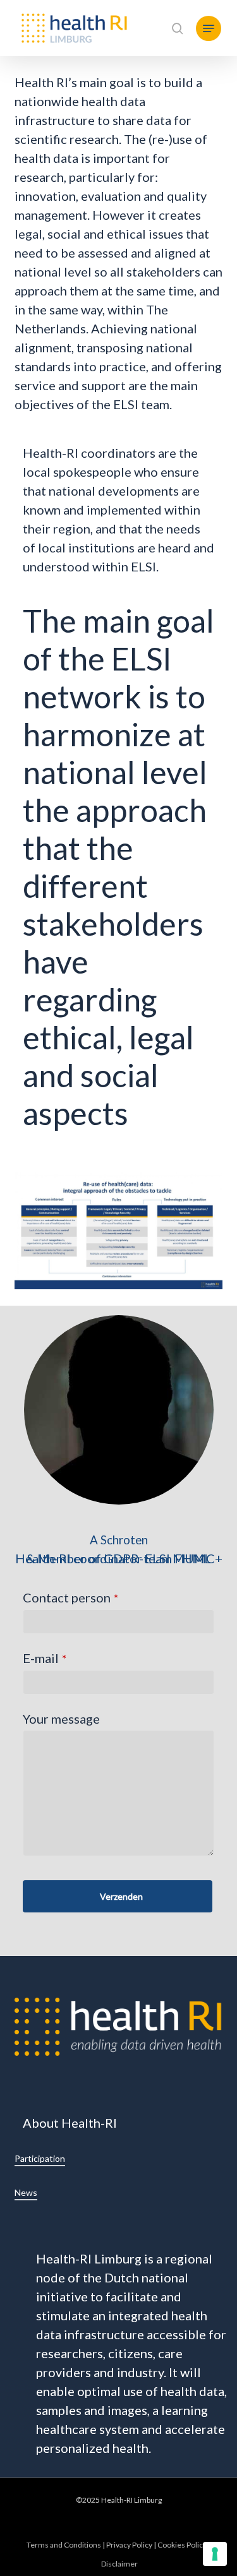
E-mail (45, 1658)
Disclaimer (119, 2564)
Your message (61, 1719)
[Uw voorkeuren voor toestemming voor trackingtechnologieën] (215, 2554)
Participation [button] (40, 2158)
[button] (209, 28)
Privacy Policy (129, 2545)
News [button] (26, 2192)
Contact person (70, 1597)
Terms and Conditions (64, 2545)
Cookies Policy (182, 2545)
